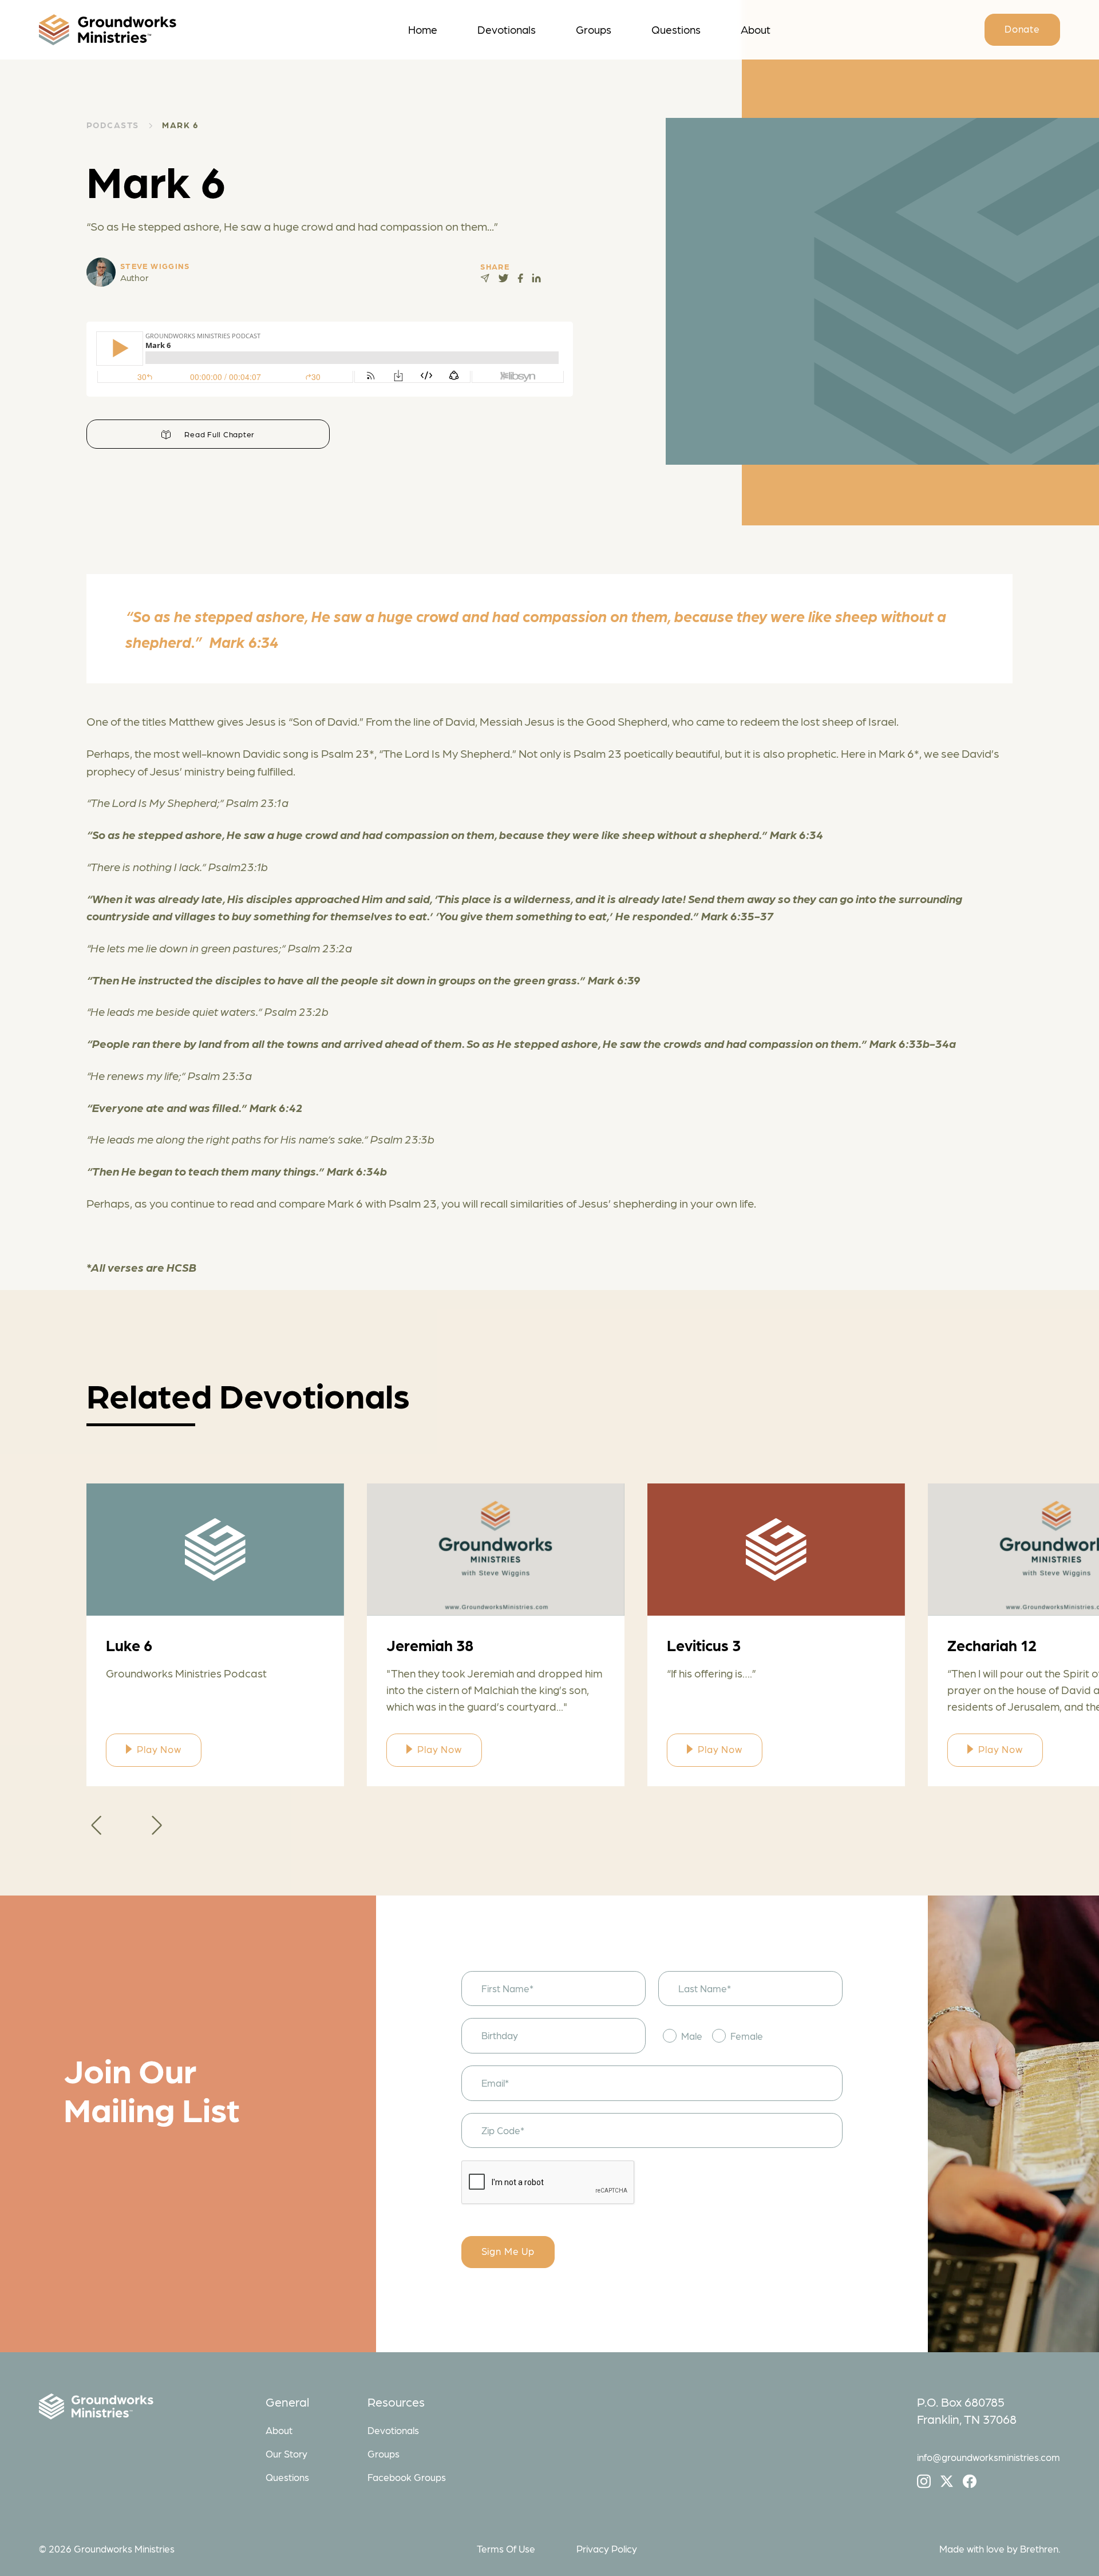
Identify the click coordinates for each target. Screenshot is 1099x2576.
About (756, 29)
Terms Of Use (506, 2549)
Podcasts (113, 125)
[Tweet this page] (503, 278)
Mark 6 (180, 125)
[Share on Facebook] (520, 278)
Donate (1022, 29)
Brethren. (1040, 2549)
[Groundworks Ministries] (146, 2409)
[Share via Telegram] (485, 278)
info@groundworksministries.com (989, 2457)
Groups (594, 29)
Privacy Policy (607, 2549)
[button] (96, 1825)
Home (423, 29)
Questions (676, 29)
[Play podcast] (215, 1550)
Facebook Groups (407, 2477)
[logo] (165, 30)
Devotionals (507, 29)
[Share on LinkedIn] (536, 278)
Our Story (286, 2454)
